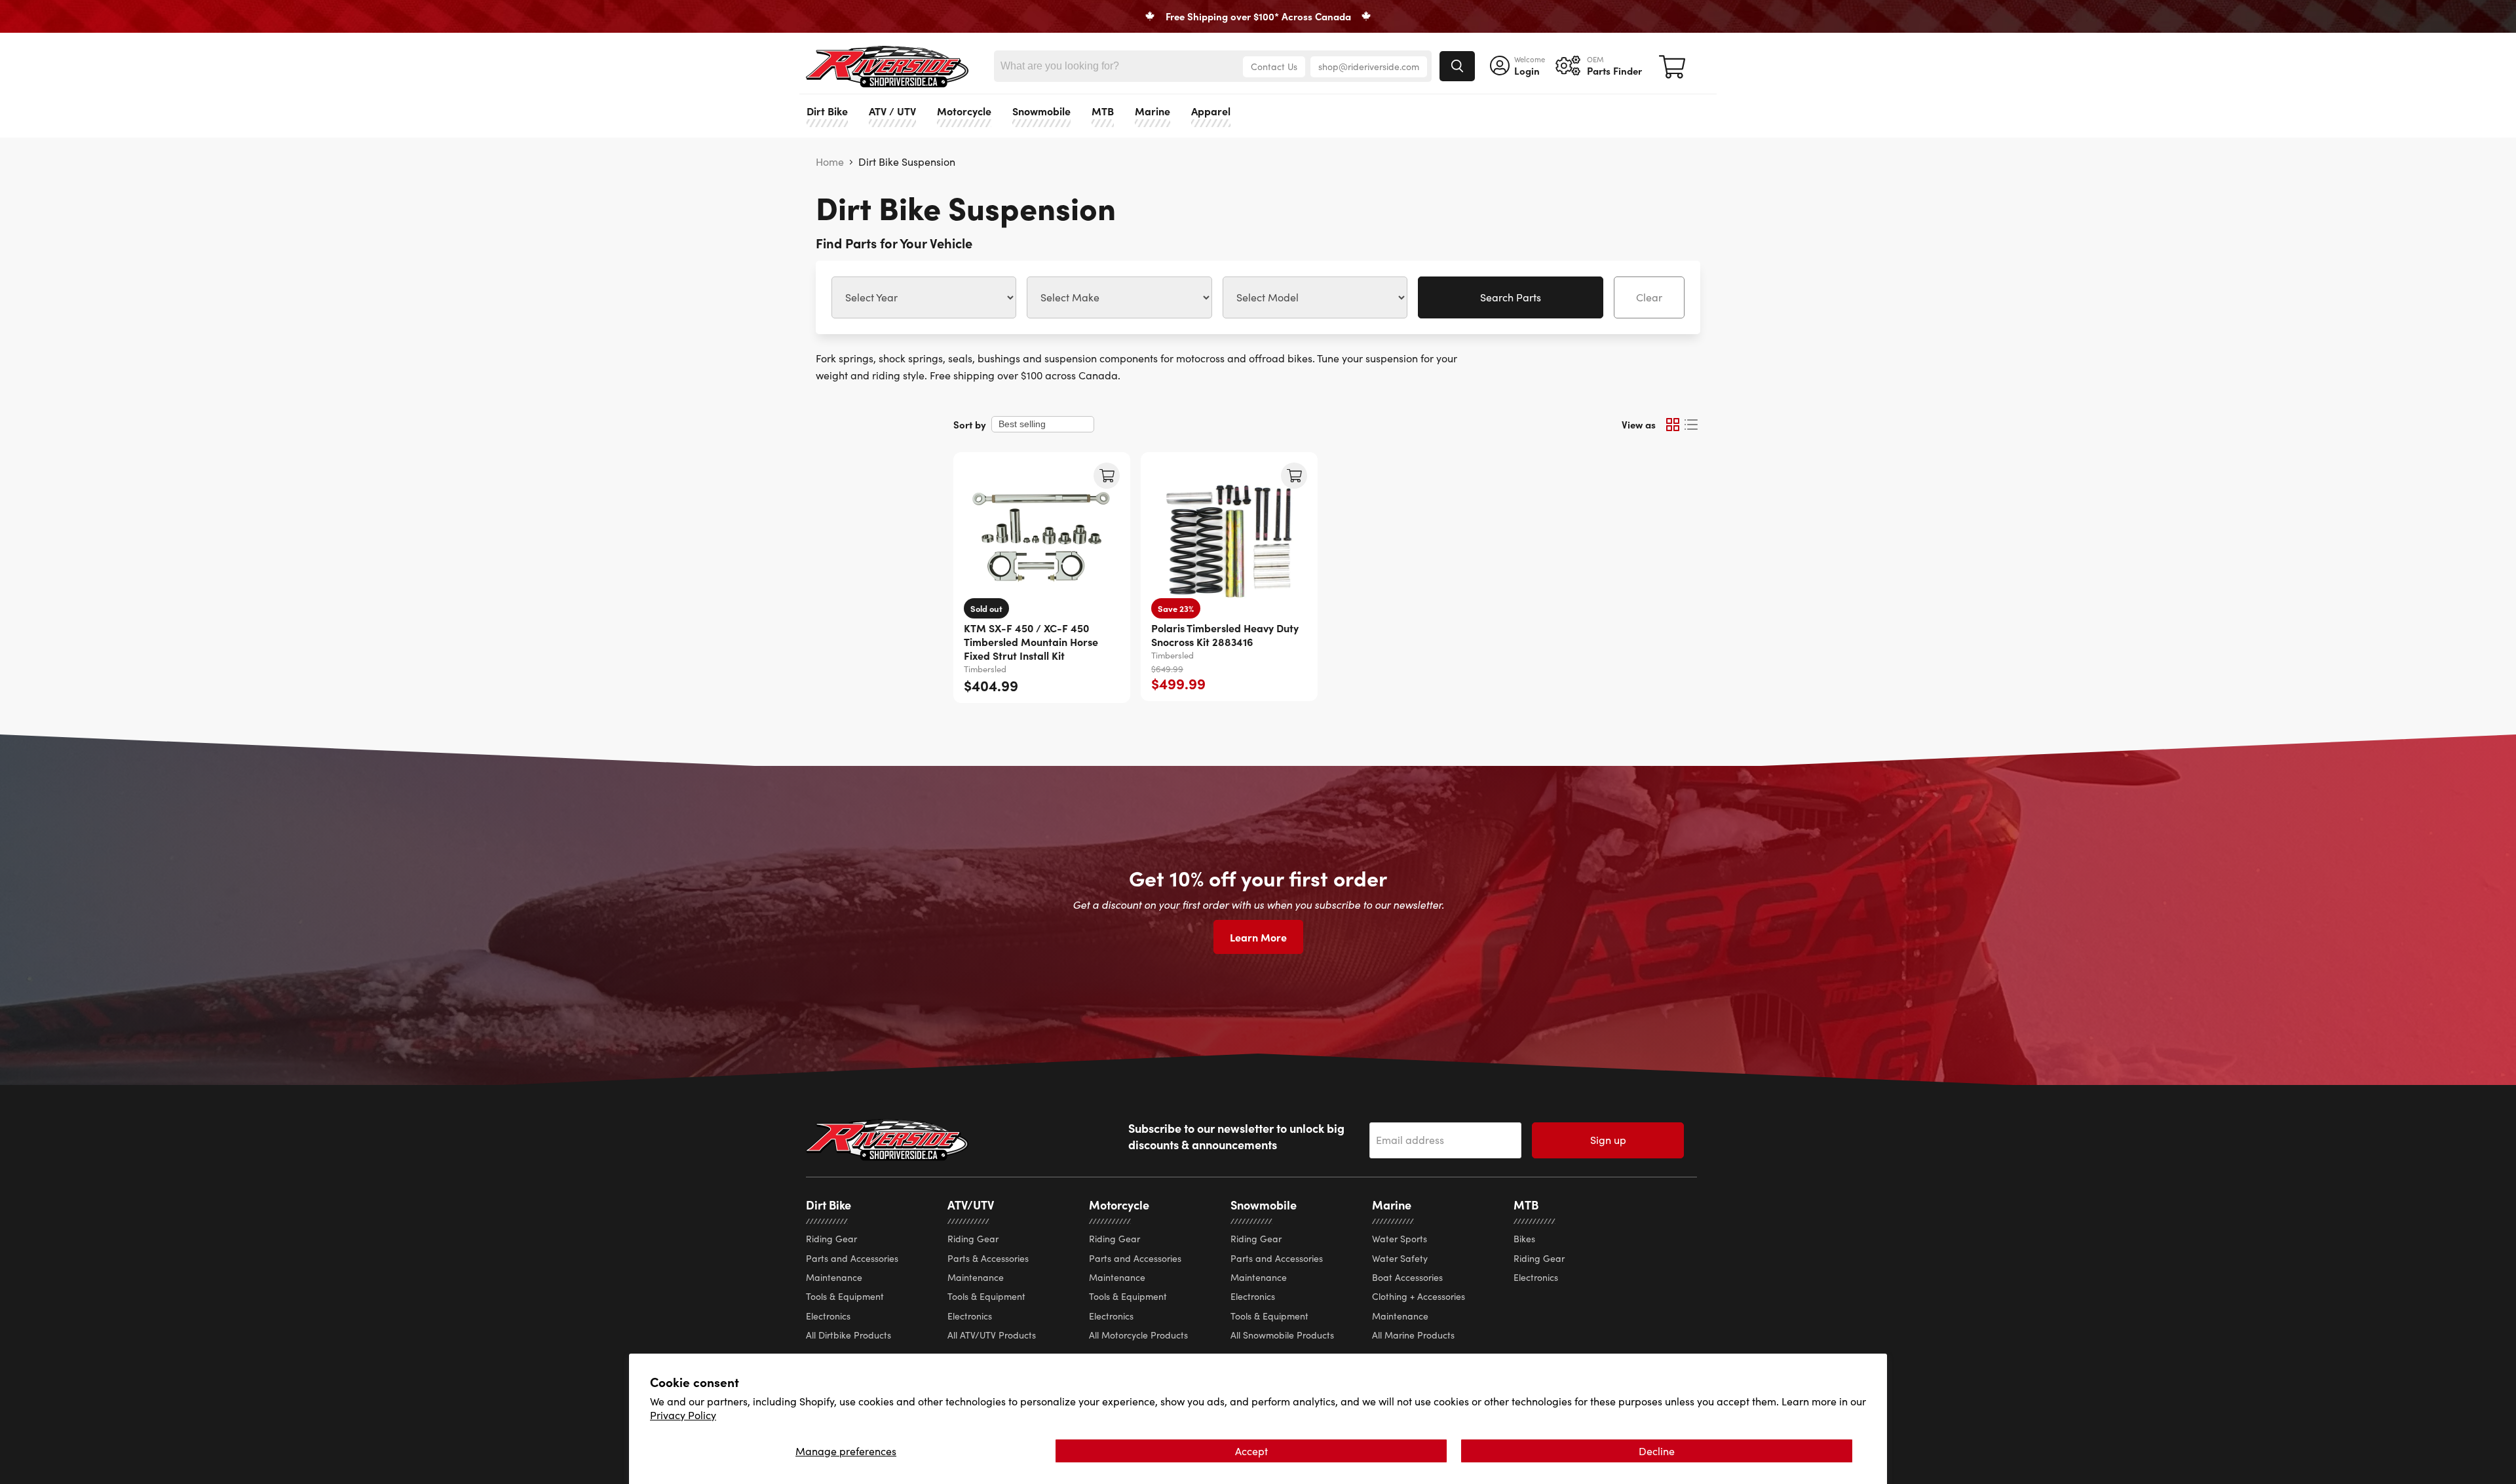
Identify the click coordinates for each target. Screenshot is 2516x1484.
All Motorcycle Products (1138, 1335)
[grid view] (1673, 425)
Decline (1657, 1451)
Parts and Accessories (852, 1258)
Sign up (1608, 1140)
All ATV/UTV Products (992, 1335)
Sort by (970, 424)
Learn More (1258, 937)
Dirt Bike (827, 111)
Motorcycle (964, 111)
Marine (1153, 111)
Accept (1251, 1451)
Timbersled (985, 669)
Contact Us (1274, 67)
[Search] (1457, 66)
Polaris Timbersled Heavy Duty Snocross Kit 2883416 (1225, 635)
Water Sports (1400, 1239)
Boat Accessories (1407, 1277)
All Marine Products (1413, 1335)
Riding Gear (831, 1239)
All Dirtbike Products (848, 1335)
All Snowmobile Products (1282, 1335)
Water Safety (1400, 1258)
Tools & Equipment (845, 1296)
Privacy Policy (683, 1415)
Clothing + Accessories (1419, 1296)
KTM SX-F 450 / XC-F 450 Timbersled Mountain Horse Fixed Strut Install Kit (1031, 641)
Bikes (1524, 1239)
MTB (1103, 111)
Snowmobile (1041, 111)
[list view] (1691, 425)
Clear (1649, 297)
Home (830, 162)
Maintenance (834, 1277)
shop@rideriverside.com (1369, 67)
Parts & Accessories (988, 1258)
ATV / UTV (892, 111)
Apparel (1211, 111)
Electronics (828, 1316)
